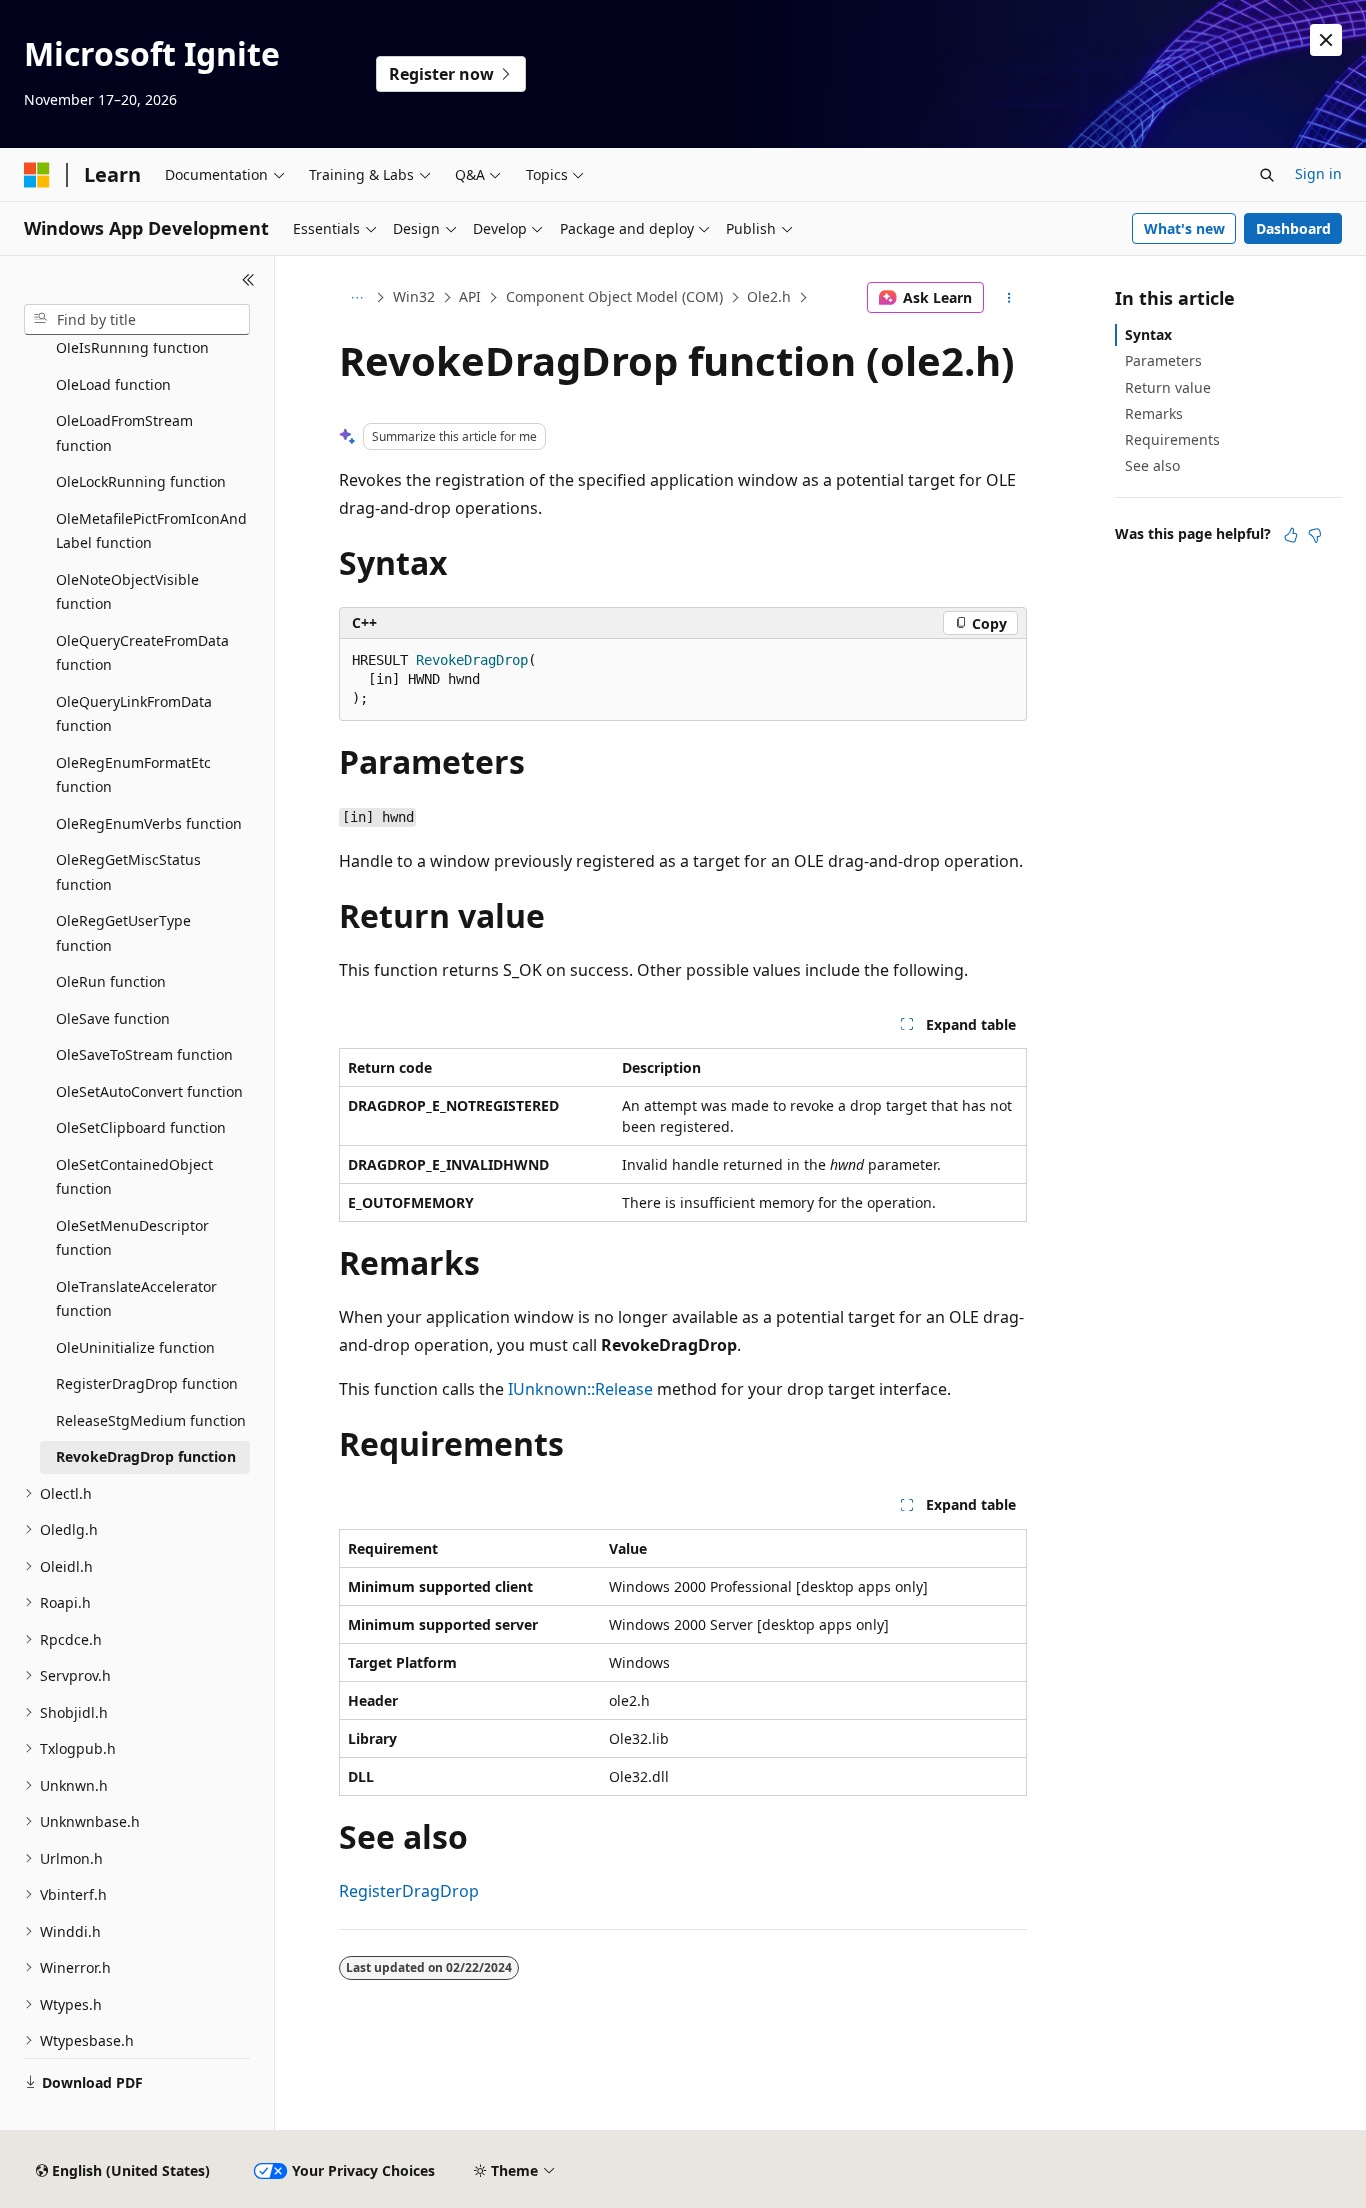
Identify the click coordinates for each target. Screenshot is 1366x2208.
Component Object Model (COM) (614, 296)
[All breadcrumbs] (356, 298)
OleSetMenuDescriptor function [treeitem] (132, 1238)
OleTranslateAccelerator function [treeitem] (136, 1299)
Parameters (1163, 360)
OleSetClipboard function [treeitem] (141, 1127)
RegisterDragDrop (409, 1891)
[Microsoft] (37, 175)
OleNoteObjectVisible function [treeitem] (127, 592)
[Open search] (1267, 175)
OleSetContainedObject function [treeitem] (134, 1177)
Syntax (1148, 334)
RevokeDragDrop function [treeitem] (146, 1456)
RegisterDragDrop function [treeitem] (147, 1383)
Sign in (1318, 173)
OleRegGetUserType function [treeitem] (123, 933)
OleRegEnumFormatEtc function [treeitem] (133, 775)
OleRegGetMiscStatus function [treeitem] (128, 872)
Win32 (414, 296)
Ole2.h (769, 296)
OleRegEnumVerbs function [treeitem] (149, 823)
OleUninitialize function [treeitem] (135, 1347)
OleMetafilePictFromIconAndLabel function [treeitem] (151, 531)
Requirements (1172, 439)
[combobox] (137, 320)
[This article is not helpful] (1315, 535)
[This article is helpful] (1291, 535)
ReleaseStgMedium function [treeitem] (151, 1420)
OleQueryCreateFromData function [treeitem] (142, 653)
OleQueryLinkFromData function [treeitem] (134, 714)
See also (1152, 465)
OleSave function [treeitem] (113, 1018)
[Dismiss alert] (1326, 40)
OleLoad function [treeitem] (113, 384)
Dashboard (1293, 228)
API (470, 296)
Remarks (1154, 413)
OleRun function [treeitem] (111, 981)
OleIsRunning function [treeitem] (132, 347)
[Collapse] (248, 280)
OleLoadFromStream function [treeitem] (124, 433)
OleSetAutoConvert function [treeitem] (149, 1091)
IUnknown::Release (580, 1389)
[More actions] (1009, 298)
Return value (1168, 387)
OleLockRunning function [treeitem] (141, 481)
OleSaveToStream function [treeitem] (144, 1054)
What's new (1184, 228)
